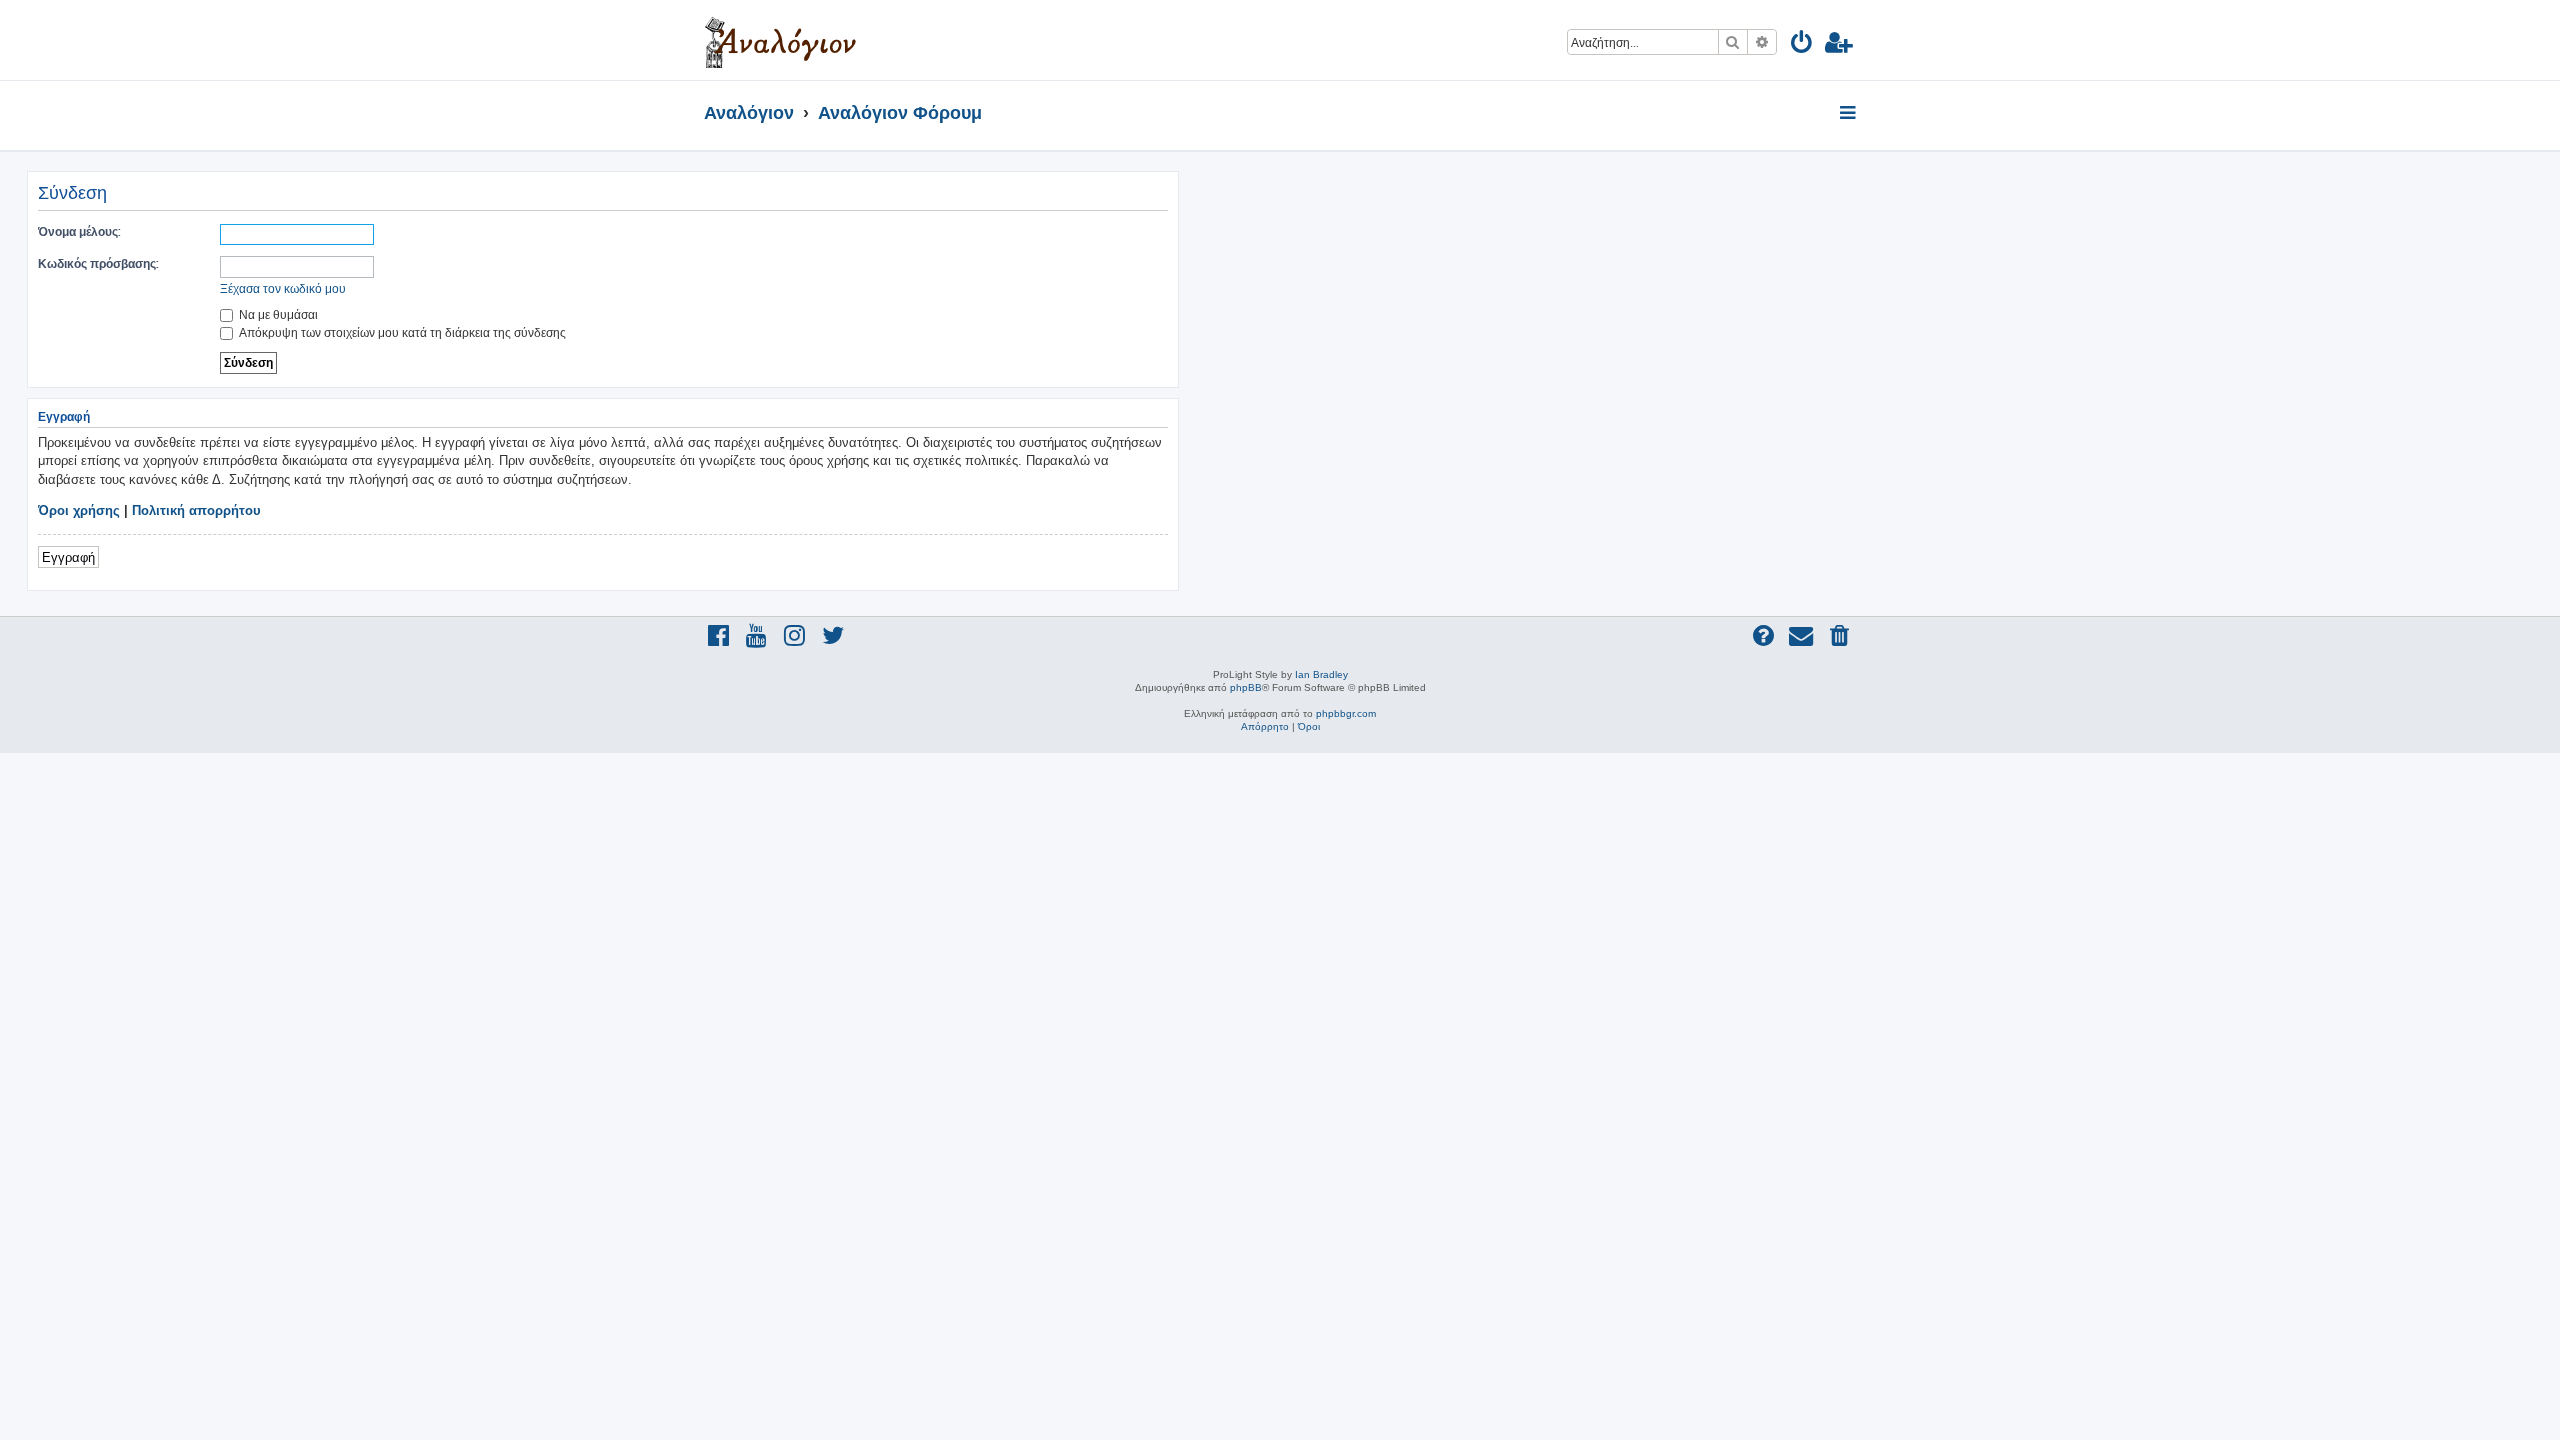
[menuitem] (1802, 45)
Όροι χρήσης (79, 510)
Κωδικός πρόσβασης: (98, 263)
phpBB (1246, 687)
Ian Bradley (1321, 674)
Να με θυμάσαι (277, 314)
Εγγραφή (68, 556)
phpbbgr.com (1346, 713)
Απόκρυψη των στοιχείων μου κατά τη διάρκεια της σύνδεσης (401, 332)
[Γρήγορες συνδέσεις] (1849, 114)
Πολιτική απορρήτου (196, 510)
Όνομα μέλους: (79, 231)
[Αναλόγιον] (780, 40)
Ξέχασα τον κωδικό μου (283, 288)
